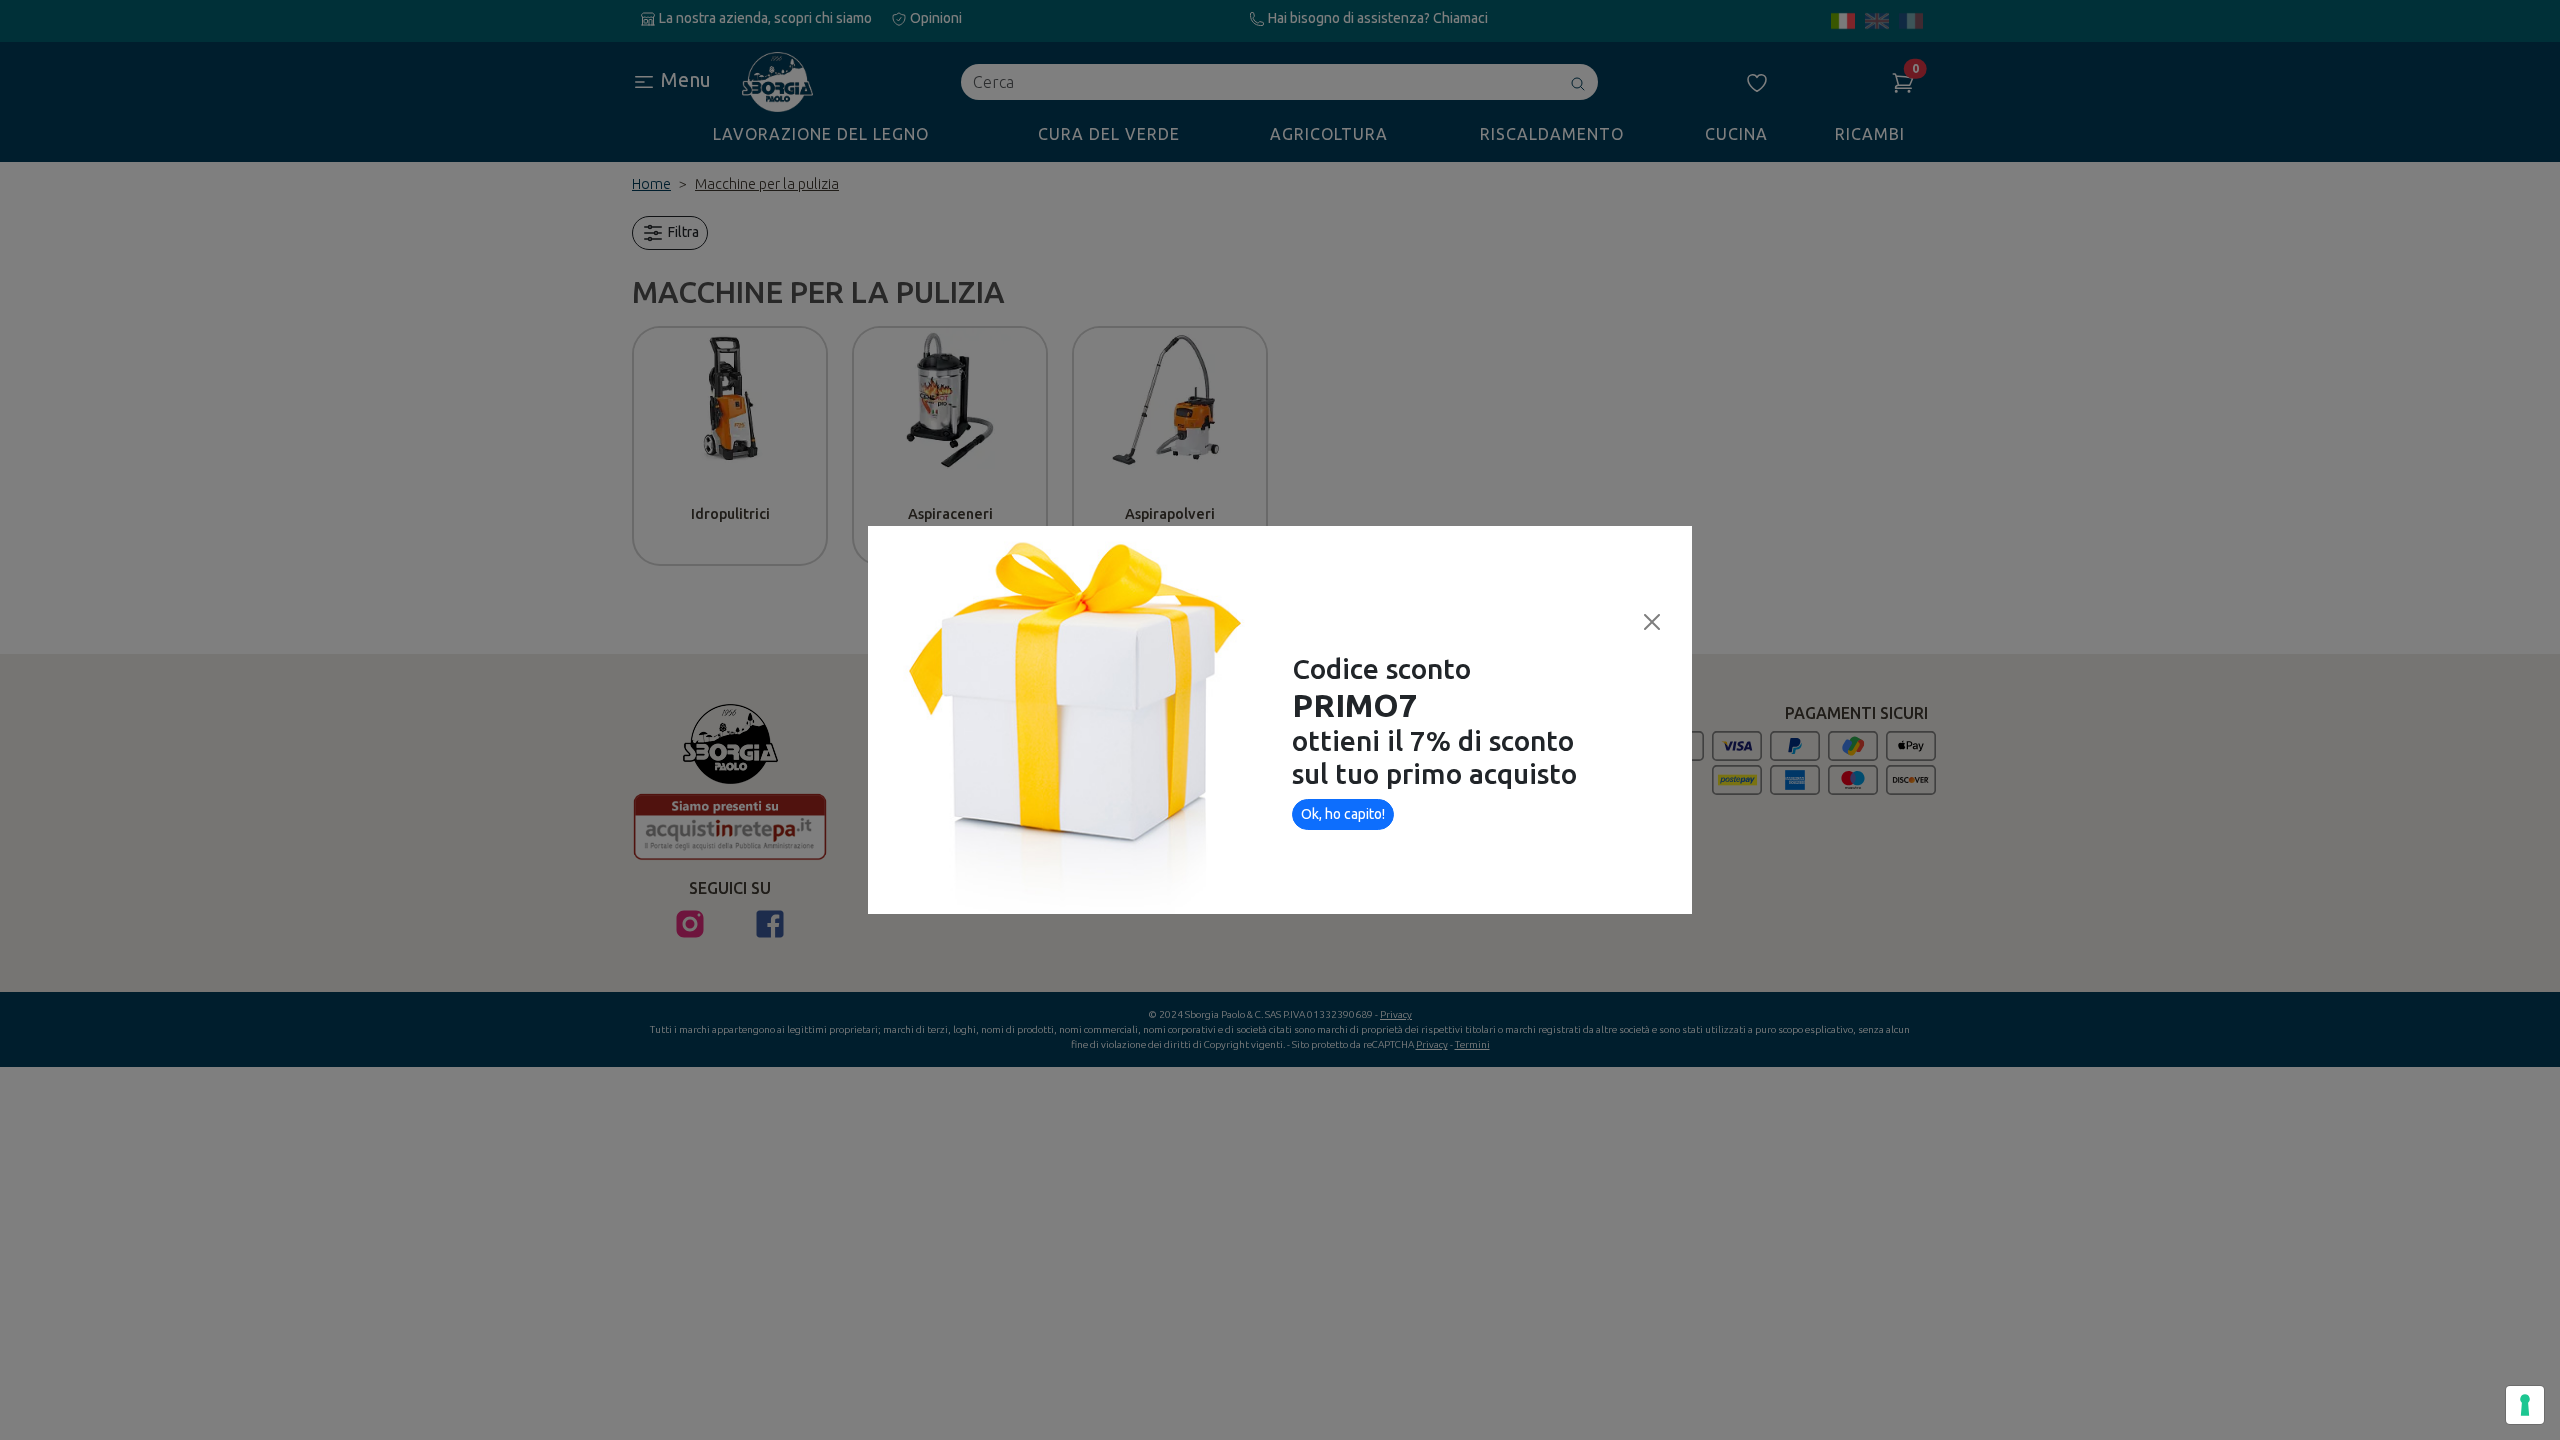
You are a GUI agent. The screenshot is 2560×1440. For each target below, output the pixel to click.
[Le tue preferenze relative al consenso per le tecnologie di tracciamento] (2525, 1405)
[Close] (1652, 622)
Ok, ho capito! (1343, 814)
